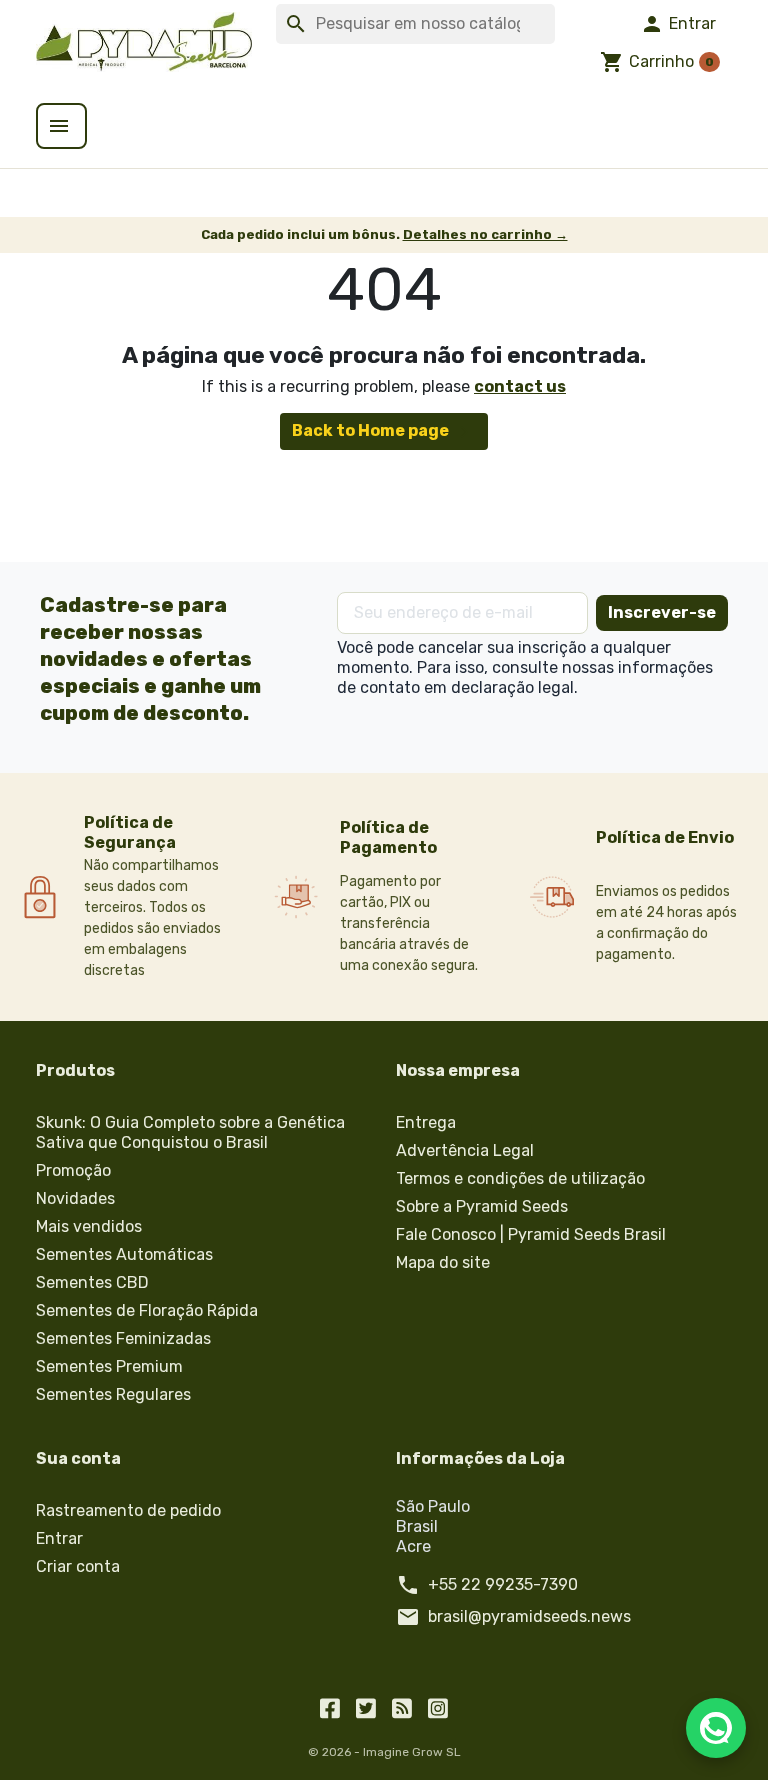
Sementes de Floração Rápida (147, 1310)
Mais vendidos (89, 1226)
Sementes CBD (92, 1282)
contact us (520, 386)
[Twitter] (366, 1707)
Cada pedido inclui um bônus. (384, 234)
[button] (678, 24)
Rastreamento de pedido (128, 1510)
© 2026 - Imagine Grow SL (384, 1752)
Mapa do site (443, 1262)
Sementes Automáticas (124, 1254)
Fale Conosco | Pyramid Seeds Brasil (531, 1234)
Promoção (73, 1170)
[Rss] (402, 1707)
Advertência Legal (465, 1150)
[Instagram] (438, 1707)
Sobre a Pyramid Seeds (482, 1206)
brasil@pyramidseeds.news (529, 1616)
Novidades (75, 1198)
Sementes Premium (109, 1366)
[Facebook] (330, 1707)
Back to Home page (384, 432)
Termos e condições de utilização (520, 1178)
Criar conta (78, 1566)
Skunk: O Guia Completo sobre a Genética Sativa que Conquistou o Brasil (190, 1132)
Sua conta (78, 1458)
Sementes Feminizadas (123, 1338)
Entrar (59, 1538)
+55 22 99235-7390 (503, 1584)
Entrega (426, 1122)
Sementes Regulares (113, 1394)
